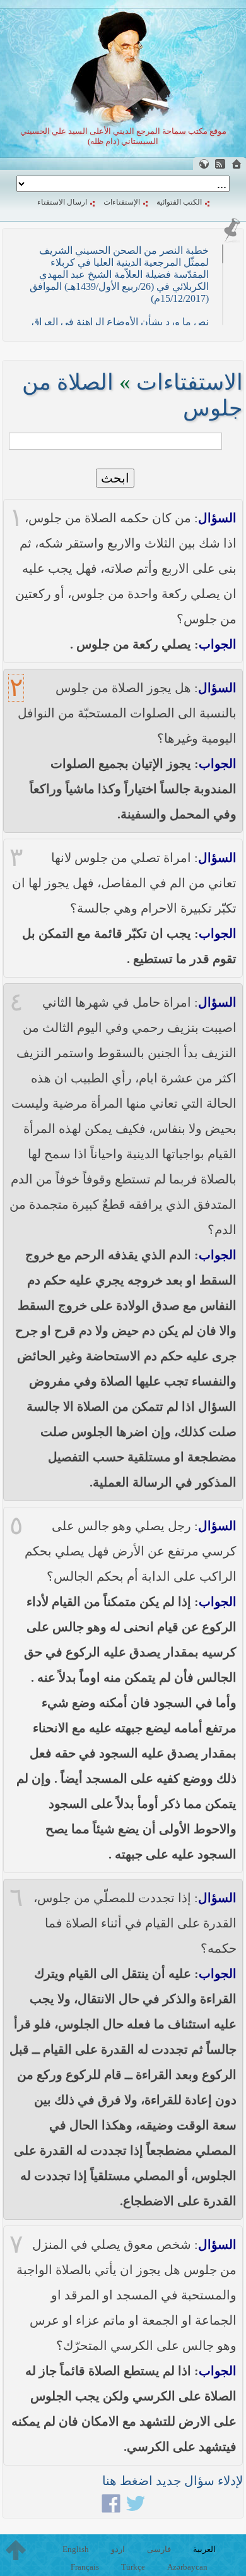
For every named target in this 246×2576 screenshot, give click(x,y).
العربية (204, 2549)
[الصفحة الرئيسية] (237, 164)
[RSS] (220, 164)
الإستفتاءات (122, 202)
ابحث (115, 478)
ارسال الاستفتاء (62, 202)
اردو (118, 2549)
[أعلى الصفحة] (16, 2550)
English (76, 2549)
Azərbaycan (187, 2567)
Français (85, 2567)
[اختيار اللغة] (204, 164)
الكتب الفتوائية (179, 202)
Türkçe (133, 2567)
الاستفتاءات (190, 382)
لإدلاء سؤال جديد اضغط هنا (173, 2481)
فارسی (159, 2549)
